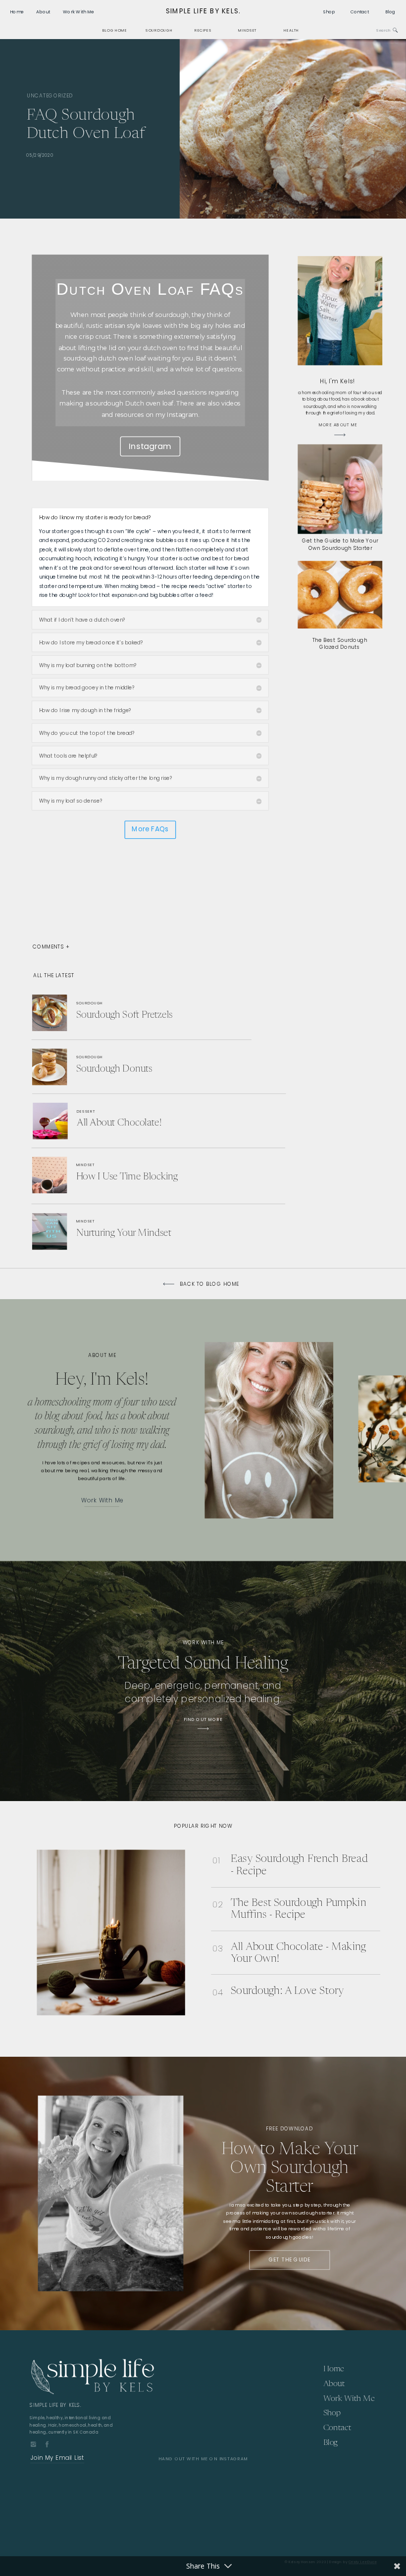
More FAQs (151, 829)
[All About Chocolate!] (124, 1123)
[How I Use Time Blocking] (123, 1174)
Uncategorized (50, 95)
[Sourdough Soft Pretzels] (135, 1013)
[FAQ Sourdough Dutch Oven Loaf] (293, 129)
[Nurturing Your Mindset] (133, 1231)
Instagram (150, 446)
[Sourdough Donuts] (127, 1067)
